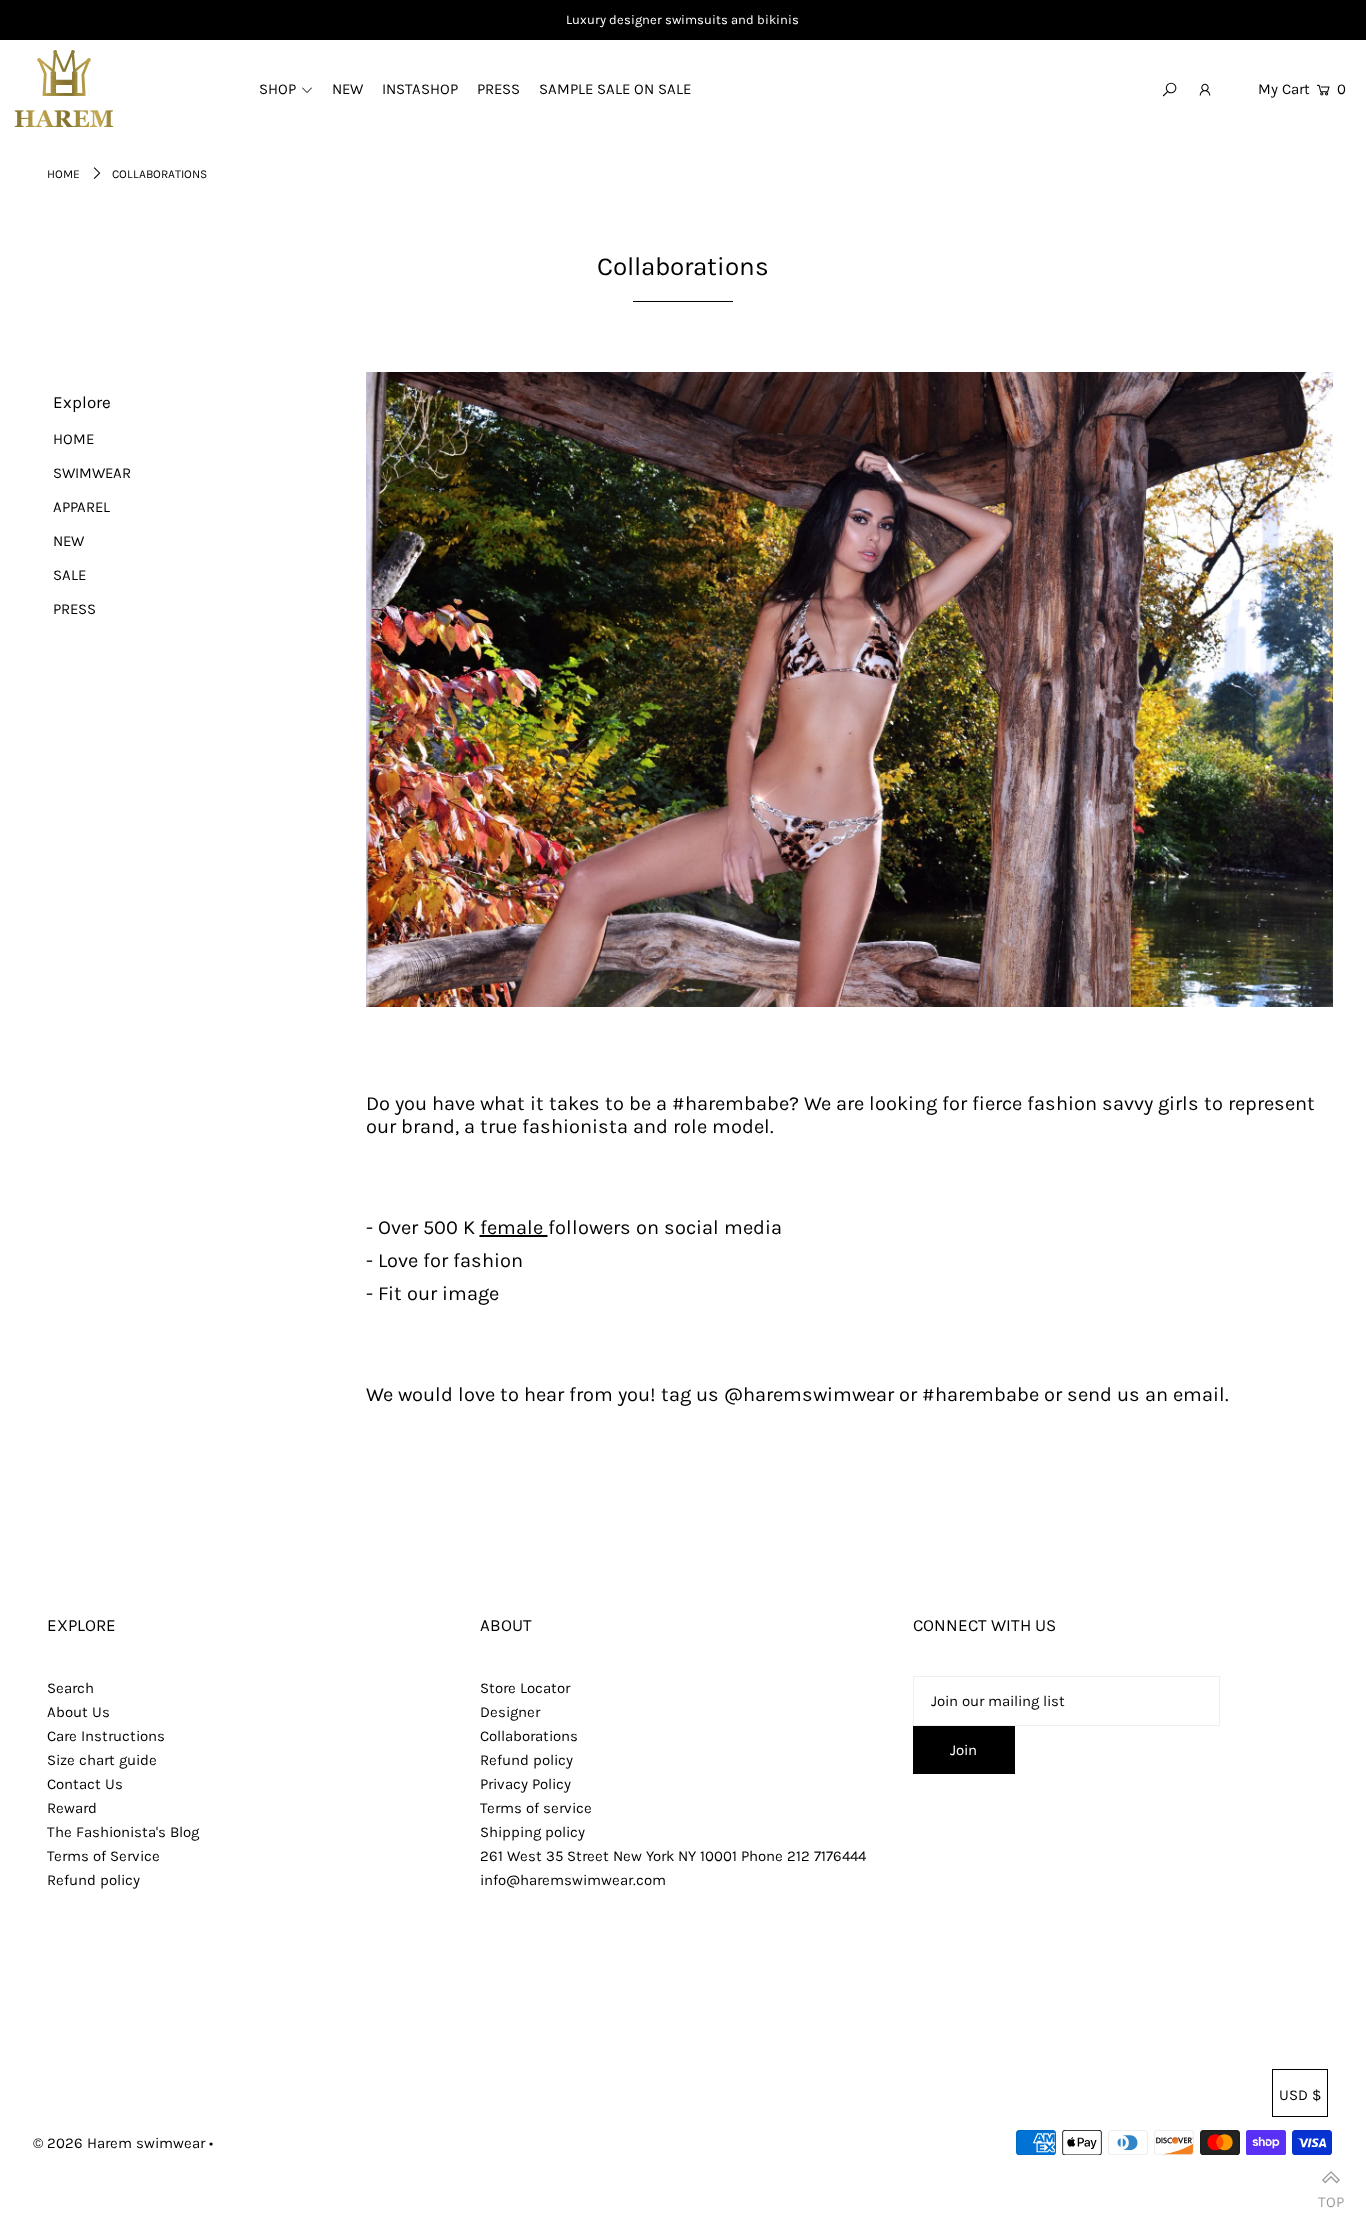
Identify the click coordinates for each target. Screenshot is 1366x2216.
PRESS (74, 609)
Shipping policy (532, 1832)
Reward (72, 1808)
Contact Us (85, 1784)
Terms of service (536, 1808)
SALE (69, 575)
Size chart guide (102, 1760)
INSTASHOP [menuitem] (420, 89)
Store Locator (525, 1688)
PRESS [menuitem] (498, 89)
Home (63, 174)
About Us (78, 1712)
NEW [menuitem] (347, 89)
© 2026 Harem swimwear (119, 2143)
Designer (510, 1712)
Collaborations (529, 1736)
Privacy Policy (525, 1784)
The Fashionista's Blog (123, 1832)
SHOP (277, 89)
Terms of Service (103, 1856)
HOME (73, 439)
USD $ (1300, 2095)
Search (70, 1688)
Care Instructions (106, 1736)
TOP (1331, 2194)
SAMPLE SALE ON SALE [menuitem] (615, 89)
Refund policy (93, 1880)
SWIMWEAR (92, 473)
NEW (68, 541)
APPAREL (81, 507)
